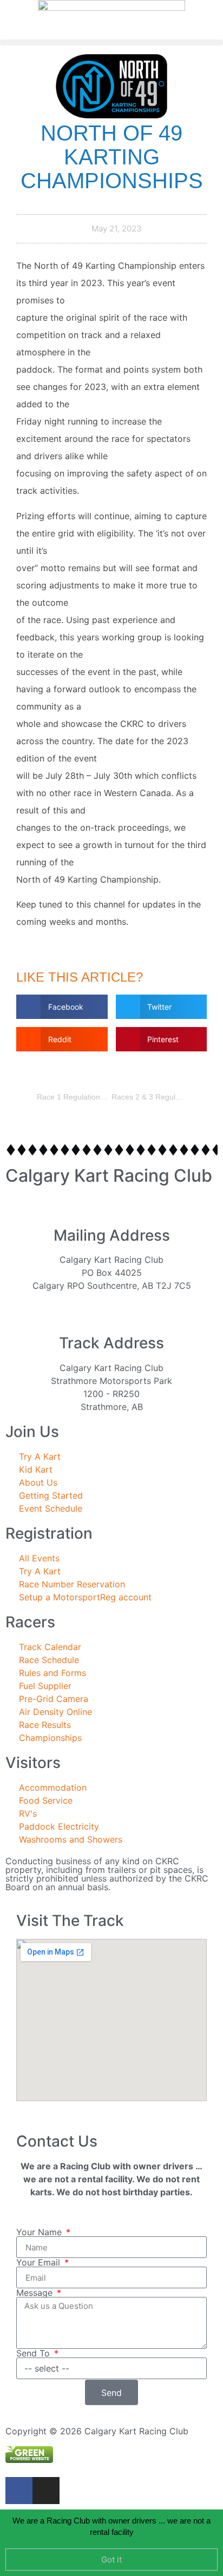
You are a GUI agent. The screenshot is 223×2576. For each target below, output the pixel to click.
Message (36, 2293)
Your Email (40, 2262)
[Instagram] (46, 2491)
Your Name (40, 2232)
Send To (34, 2353)
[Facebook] (19, 2491)
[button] (111, 42)
